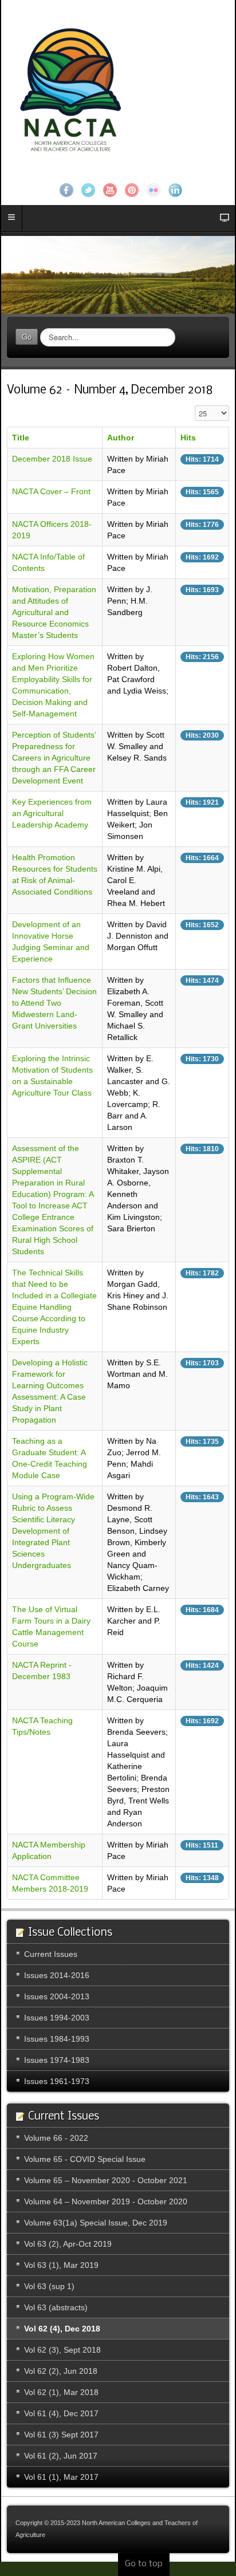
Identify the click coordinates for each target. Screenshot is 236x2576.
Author (121, 438)
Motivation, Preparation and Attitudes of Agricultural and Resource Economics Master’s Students (54, 612)
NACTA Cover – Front (51, 491)
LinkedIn (175, 190)
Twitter (88, 190)
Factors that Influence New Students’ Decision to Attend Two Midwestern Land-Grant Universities (54, 1003)
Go (27, 336)
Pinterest (132, 190)
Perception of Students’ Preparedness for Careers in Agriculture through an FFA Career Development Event (54, 758)
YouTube (110, 190)
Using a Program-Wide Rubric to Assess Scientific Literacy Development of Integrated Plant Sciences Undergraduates (53, 1531)
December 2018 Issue (52, 459)
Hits (188, 438)
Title (21, 438)
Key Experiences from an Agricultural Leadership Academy (52, 813)
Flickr (154, 190)
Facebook (66, 190)
